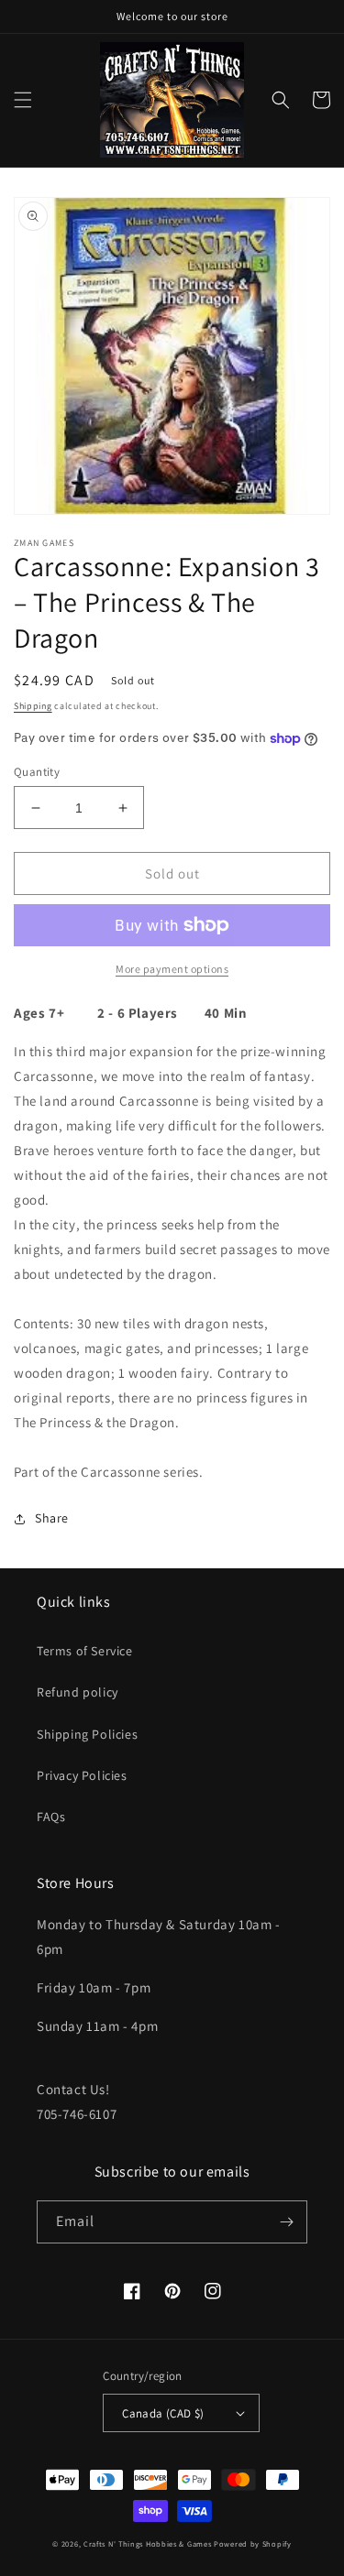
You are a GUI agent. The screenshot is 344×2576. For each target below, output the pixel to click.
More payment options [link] (172, 969)
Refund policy (78, 1692)
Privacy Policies (82, 1775)
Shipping (33, 706)
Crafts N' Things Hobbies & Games (149, 2543)
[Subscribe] (286, 2222)
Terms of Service (85, 1651)
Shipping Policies (87, 1734)
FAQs (51, 1817)
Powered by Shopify (253, 2543)
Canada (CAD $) (163, 2413)
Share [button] (52, 1518)
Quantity (37, 772)
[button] (23, 100)
